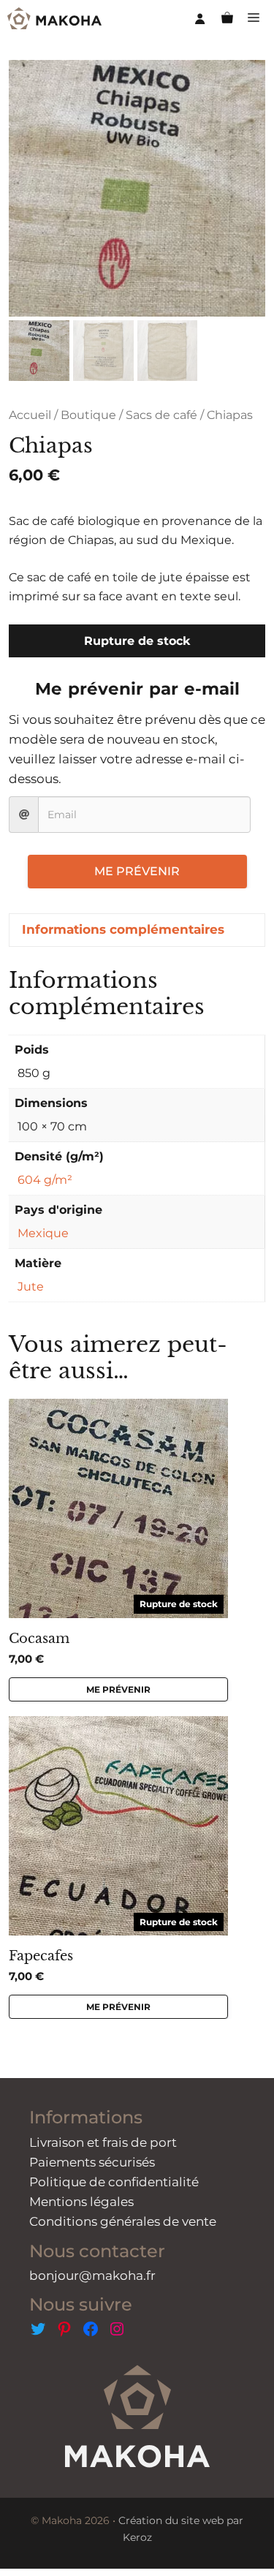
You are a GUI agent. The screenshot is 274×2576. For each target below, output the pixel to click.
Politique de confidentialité (114, 2182)
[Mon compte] (200, 18)
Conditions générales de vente (123, 2221)
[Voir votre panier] (227, 18)
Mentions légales (81, 2202)
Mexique (43, 1233)
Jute (31, 1287)
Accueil (30, 415)
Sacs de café (161, 415)
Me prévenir (137, 871)
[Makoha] (54, 18)
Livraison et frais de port (103, 2142)
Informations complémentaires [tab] (123, 929)
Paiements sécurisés (92, 2162)
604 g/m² (45, 1180)
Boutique (88, 415)
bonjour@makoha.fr (92, 2275)
